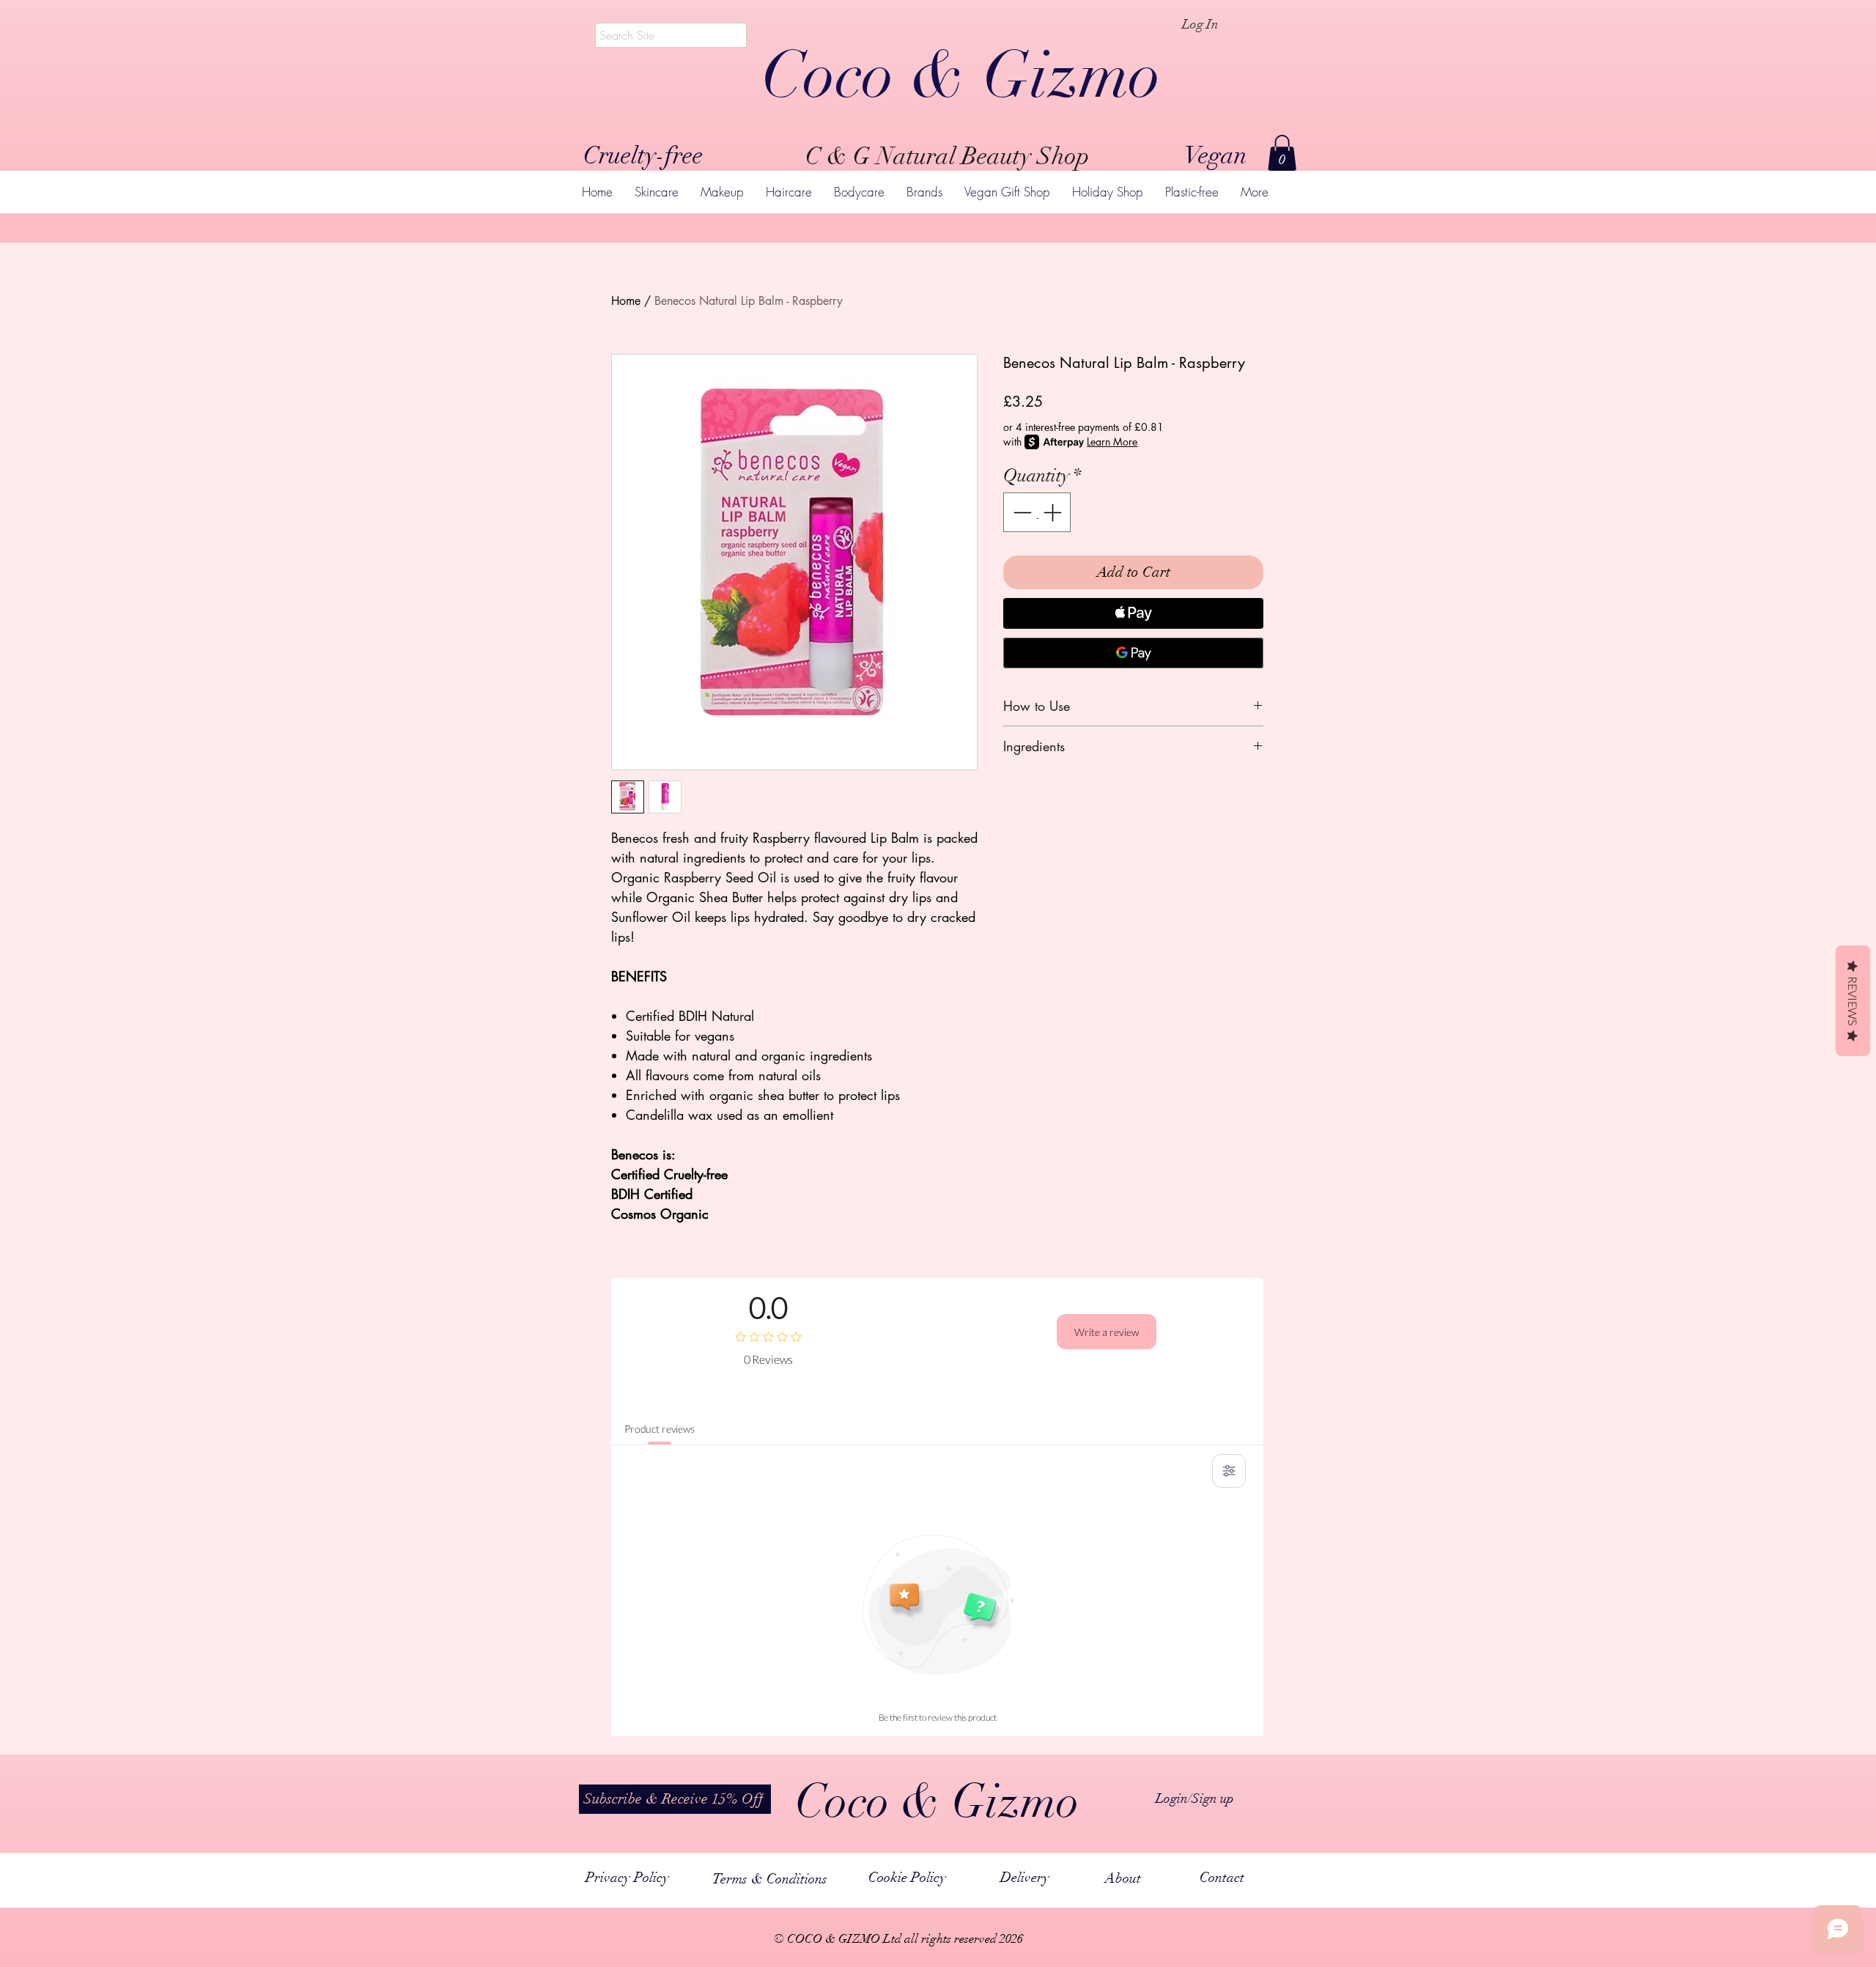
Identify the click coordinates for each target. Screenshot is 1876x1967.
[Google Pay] (1133, 653)
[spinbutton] (1037, 512)
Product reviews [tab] (660, 1429)
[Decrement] (1021, 512)
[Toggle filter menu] (1229, 1471)
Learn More (1112, 442)
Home (626, 301)
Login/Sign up (1195, 1798)
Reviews (1853, 1001)
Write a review (1107, 1332)
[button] (1282, 153)
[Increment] (1054, 512)
